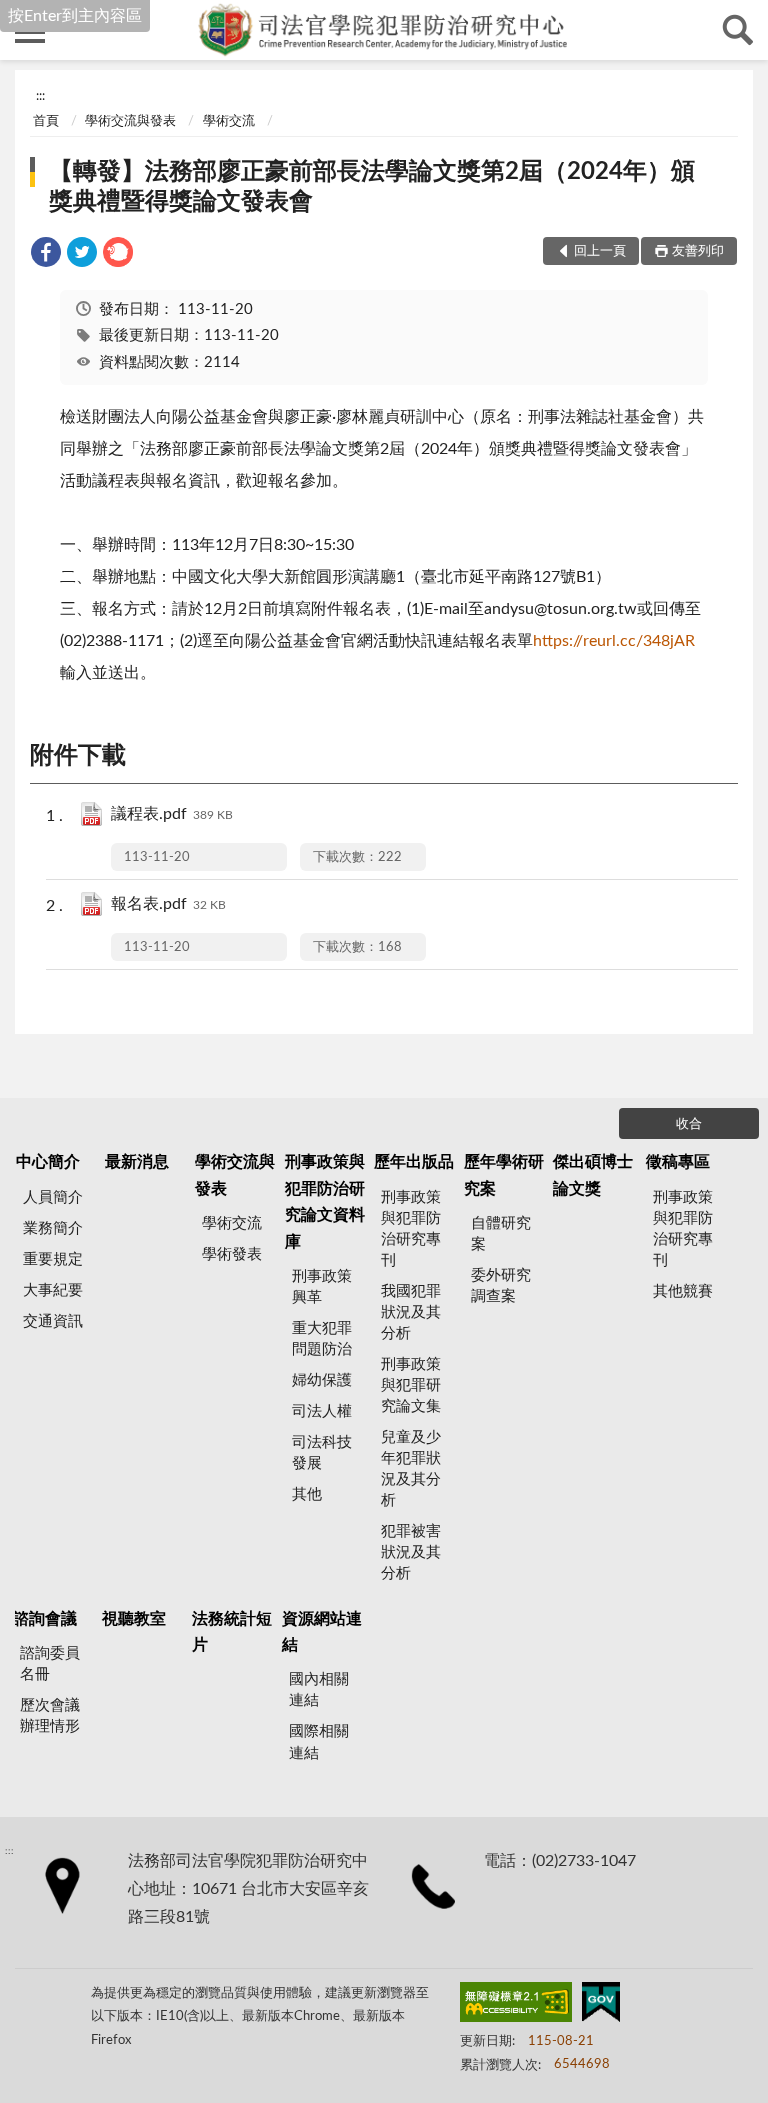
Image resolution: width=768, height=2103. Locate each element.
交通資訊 (53, 1321)
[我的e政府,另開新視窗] (601, 2006)
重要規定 (53, 1259)
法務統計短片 (232, 1632)
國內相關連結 (319, 1690)
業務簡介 (53, 1228)
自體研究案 (501, 1234)
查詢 (738, 30)
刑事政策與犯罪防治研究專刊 (411, 1229)
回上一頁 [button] (600, 251)
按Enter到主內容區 (75, 16)
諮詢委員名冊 (50, 1664)
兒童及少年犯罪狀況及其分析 (411, 1469)
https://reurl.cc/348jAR (614, 641)
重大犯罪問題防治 (322, 1339)
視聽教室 (134, 1619)
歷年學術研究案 (504, 1175)
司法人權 (322, 1411)
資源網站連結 (322, 1632)
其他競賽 (683, 1291)
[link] (46, 255)
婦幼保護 (322, 1380)
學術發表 (232, 1254)
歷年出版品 (414, 1162)
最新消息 (137, 1162)
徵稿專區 (678, 1162)
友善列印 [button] (698, 251)
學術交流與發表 (130, 121)
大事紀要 (53, 1290)
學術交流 (229, 121)
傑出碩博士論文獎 (593, 1175)
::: (40, 96)
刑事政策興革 (322, 1287)
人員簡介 (53, 1197)
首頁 (46, 121)
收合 (689, 1124)
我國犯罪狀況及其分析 (411, 1312)
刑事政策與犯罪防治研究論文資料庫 (325, 1201)
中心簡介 (48, 1162)
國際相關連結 (319, 1742)
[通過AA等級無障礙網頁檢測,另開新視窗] (516, 2006)
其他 (307, 1494)
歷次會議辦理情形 (50, 1716)
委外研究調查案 (501, 1286)
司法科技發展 (322, 1453)
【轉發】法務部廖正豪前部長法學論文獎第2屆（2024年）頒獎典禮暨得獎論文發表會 (372, 187)
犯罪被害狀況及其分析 (411, 1552)
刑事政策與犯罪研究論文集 (411, 1385)
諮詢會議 (45, 1619)
